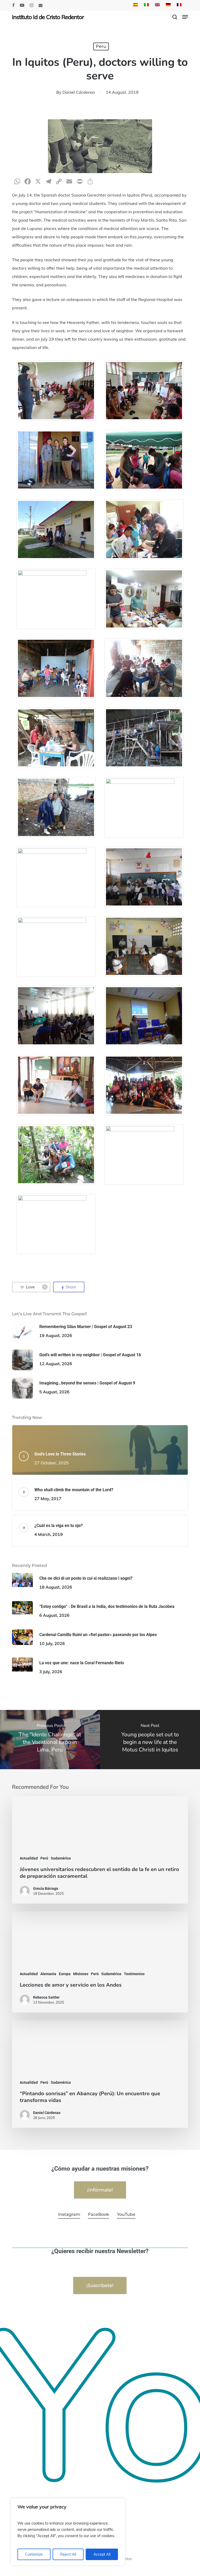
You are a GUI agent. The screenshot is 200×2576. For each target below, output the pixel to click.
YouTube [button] (126, 2214)
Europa (65, 1974)
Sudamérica (61, 1858)
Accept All (102, 2554)
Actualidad (29, 1858)
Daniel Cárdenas (79, 92)
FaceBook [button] (99, 2214)
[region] (68, 2532)
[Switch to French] (179, 5)
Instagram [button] (69, 2214)
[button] (185, 17)
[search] (175, 17)
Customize (34, 2554)
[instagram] (32, 5)
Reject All (68, 2554)
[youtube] (22, 5)
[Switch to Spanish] (135, 5)
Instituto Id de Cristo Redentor (48, 17)
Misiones (81, 1974)
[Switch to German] (168, 5)
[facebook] (13, 5)
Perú (44, 1858)
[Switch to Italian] (146, 5)
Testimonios (134, 1974)
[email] (41, 5)
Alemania (48, 1974)
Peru (101, 46)
